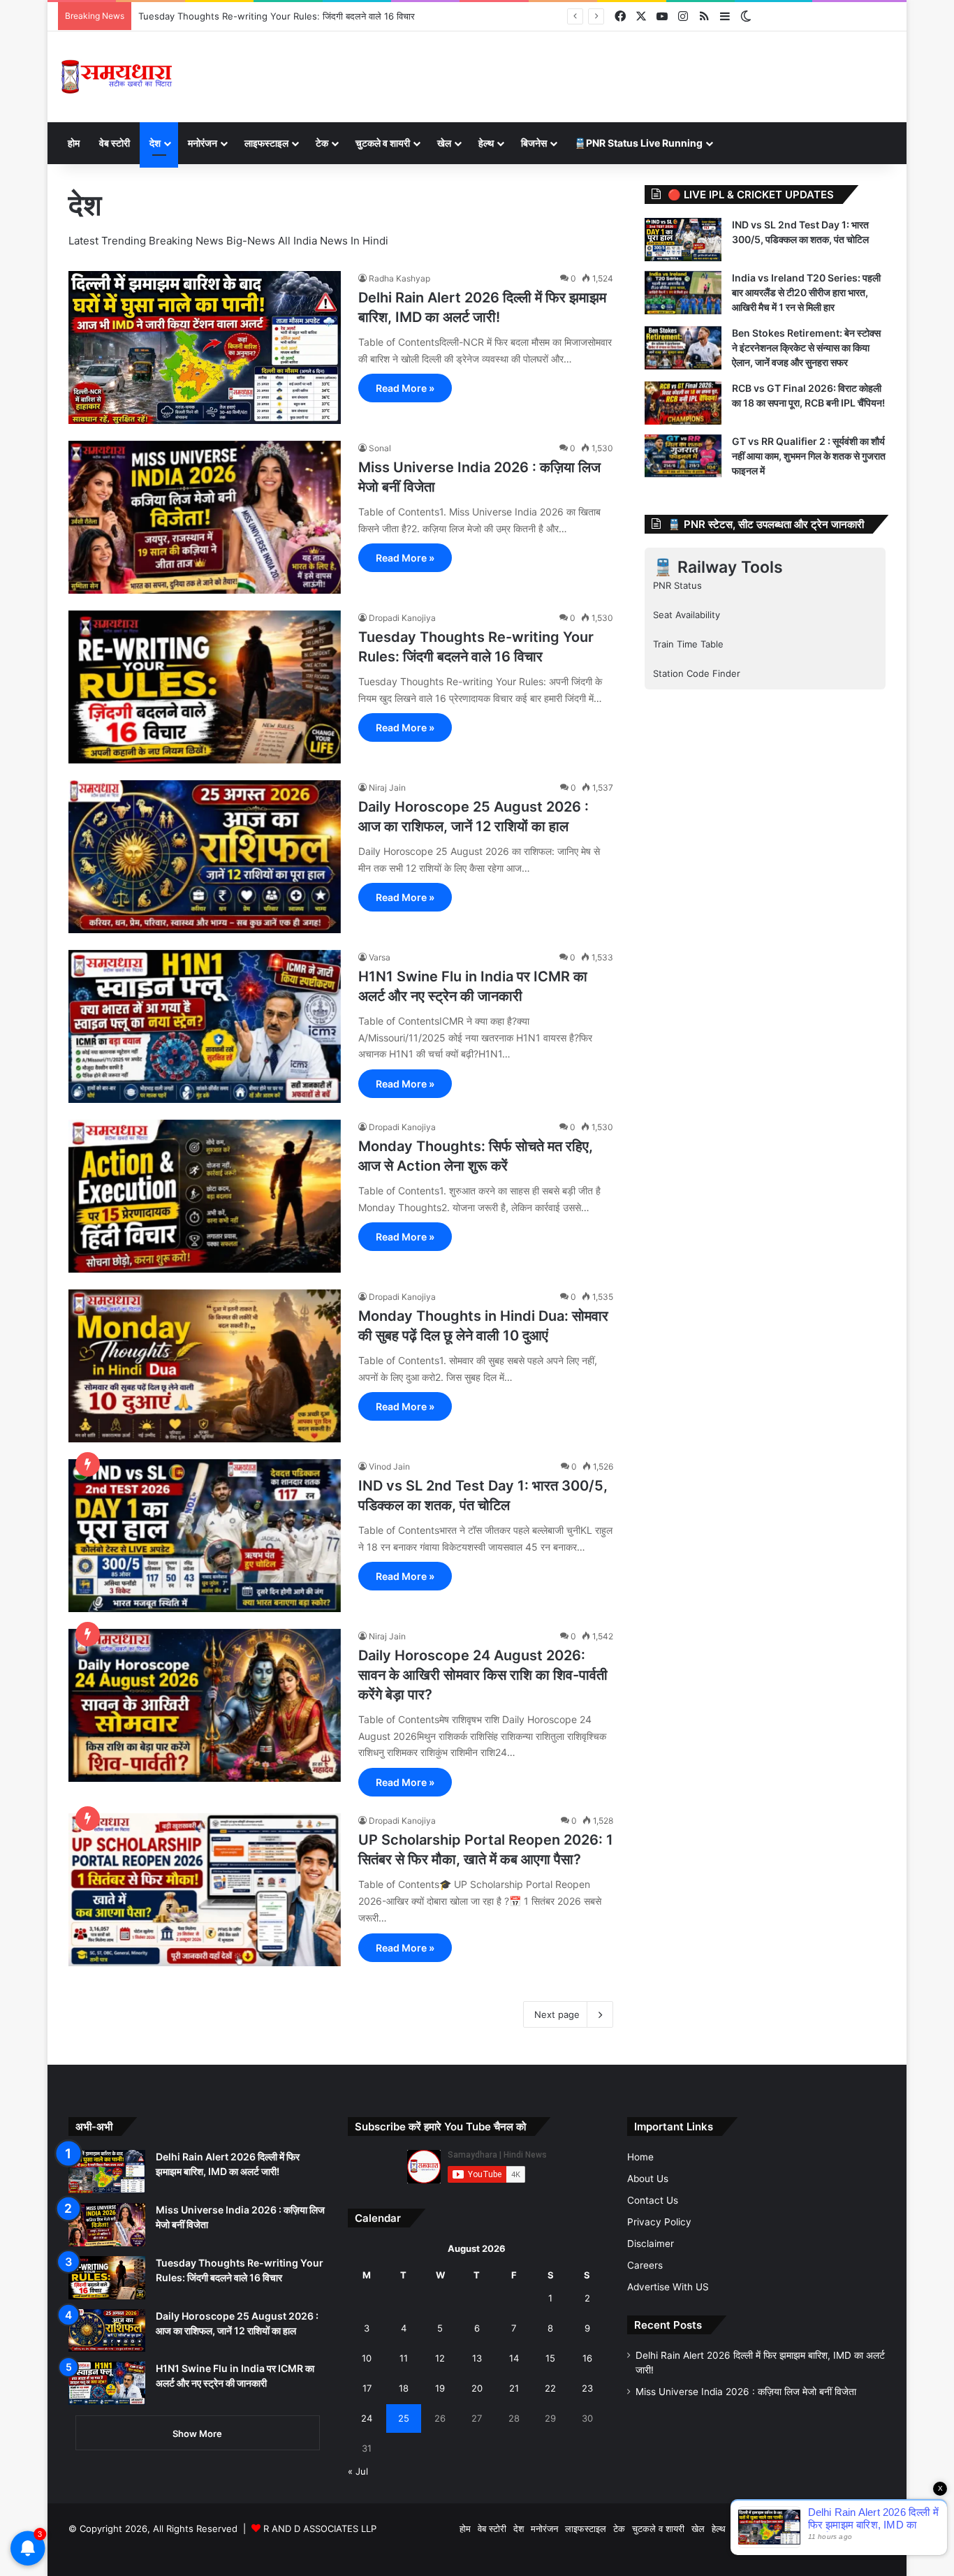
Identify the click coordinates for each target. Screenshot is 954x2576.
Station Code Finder (697, 673)
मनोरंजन (203, 143)
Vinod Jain (389, 1466)
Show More (197, 2434)
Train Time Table (688, 644)
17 (367, 2388)
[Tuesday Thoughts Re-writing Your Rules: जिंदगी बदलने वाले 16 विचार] (205, 687)
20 (477, 2388)
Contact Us (653, 2200)
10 (367, 2358)
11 (404, 2358)
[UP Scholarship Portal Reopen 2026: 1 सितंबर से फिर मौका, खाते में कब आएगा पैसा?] (205, 1890)
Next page (557, 2014)
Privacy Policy (659, 2222)
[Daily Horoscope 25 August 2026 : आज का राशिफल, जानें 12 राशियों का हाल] (205, 857)
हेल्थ (486, 143)
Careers (645, 2265)
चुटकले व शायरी (383, 143)
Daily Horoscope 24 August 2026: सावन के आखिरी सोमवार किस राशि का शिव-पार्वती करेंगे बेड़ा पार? (483, 1675)
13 (477, 2358)
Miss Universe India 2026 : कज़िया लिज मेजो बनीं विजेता (746, 2392)
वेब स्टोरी (115, 143)
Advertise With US (668, 2287)
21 (514, 2388)
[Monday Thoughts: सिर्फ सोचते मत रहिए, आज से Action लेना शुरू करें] (205, 1196)
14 (514, 2358)
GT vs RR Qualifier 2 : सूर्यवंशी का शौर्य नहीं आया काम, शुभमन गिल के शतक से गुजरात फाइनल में (809, 456)
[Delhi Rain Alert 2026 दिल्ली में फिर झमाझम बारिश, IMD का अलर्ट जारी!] (205, 347)
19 (440, 2388)
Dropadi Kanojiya (402, 618)
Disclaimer (651, 2244)
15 (550, 2358)
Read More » (405, 388)
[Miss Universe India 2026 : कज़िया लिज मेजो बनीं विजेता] (205, 517)
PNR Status (677, 585)
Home (640, 2157)
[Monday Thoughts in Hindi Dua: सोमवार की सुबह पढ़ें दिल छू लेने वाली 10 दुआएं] (205, 1366)
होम (74, 143)
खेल (444, 143)
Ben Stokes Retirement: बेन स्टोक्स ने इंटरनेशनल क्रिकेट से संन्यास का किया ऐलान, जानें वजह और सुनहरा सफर (806, 347)
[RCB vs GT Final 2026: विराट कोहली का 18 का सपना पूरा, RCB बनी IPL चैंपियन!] (683, 403)
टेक (322, 143)
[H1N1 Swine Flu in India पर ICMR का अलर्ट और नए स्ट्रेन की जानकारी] (205, 1026)
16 (587, 2358)
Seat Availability (687, 615)
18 (404, 2388)
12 (440, 2358)
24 (367, 2418)
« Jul (358, 2471)
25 (404, 2418)
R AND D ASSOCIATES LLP (320, 2529)
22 (550, 2388)
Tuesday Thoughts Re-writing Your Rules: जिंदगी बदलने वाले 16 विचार (277, 16)
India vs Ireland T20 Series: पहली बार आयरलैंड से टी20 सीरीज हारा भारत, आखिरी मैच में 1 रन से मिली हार (806, 292)
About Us (648, 2179)
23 (587, 2388)
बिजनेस (534, 143)
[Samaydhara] (116, 77)
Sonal (380, 448)
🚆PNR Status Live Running (638, 143)
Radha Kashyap (399, 278)
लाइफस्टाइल (266, 143)
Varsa (380, 957)
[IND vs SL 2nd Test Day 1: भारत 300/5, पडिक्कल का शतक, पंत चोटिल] (205, 1536)
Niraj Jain (387, 788)
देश (155, 143)
